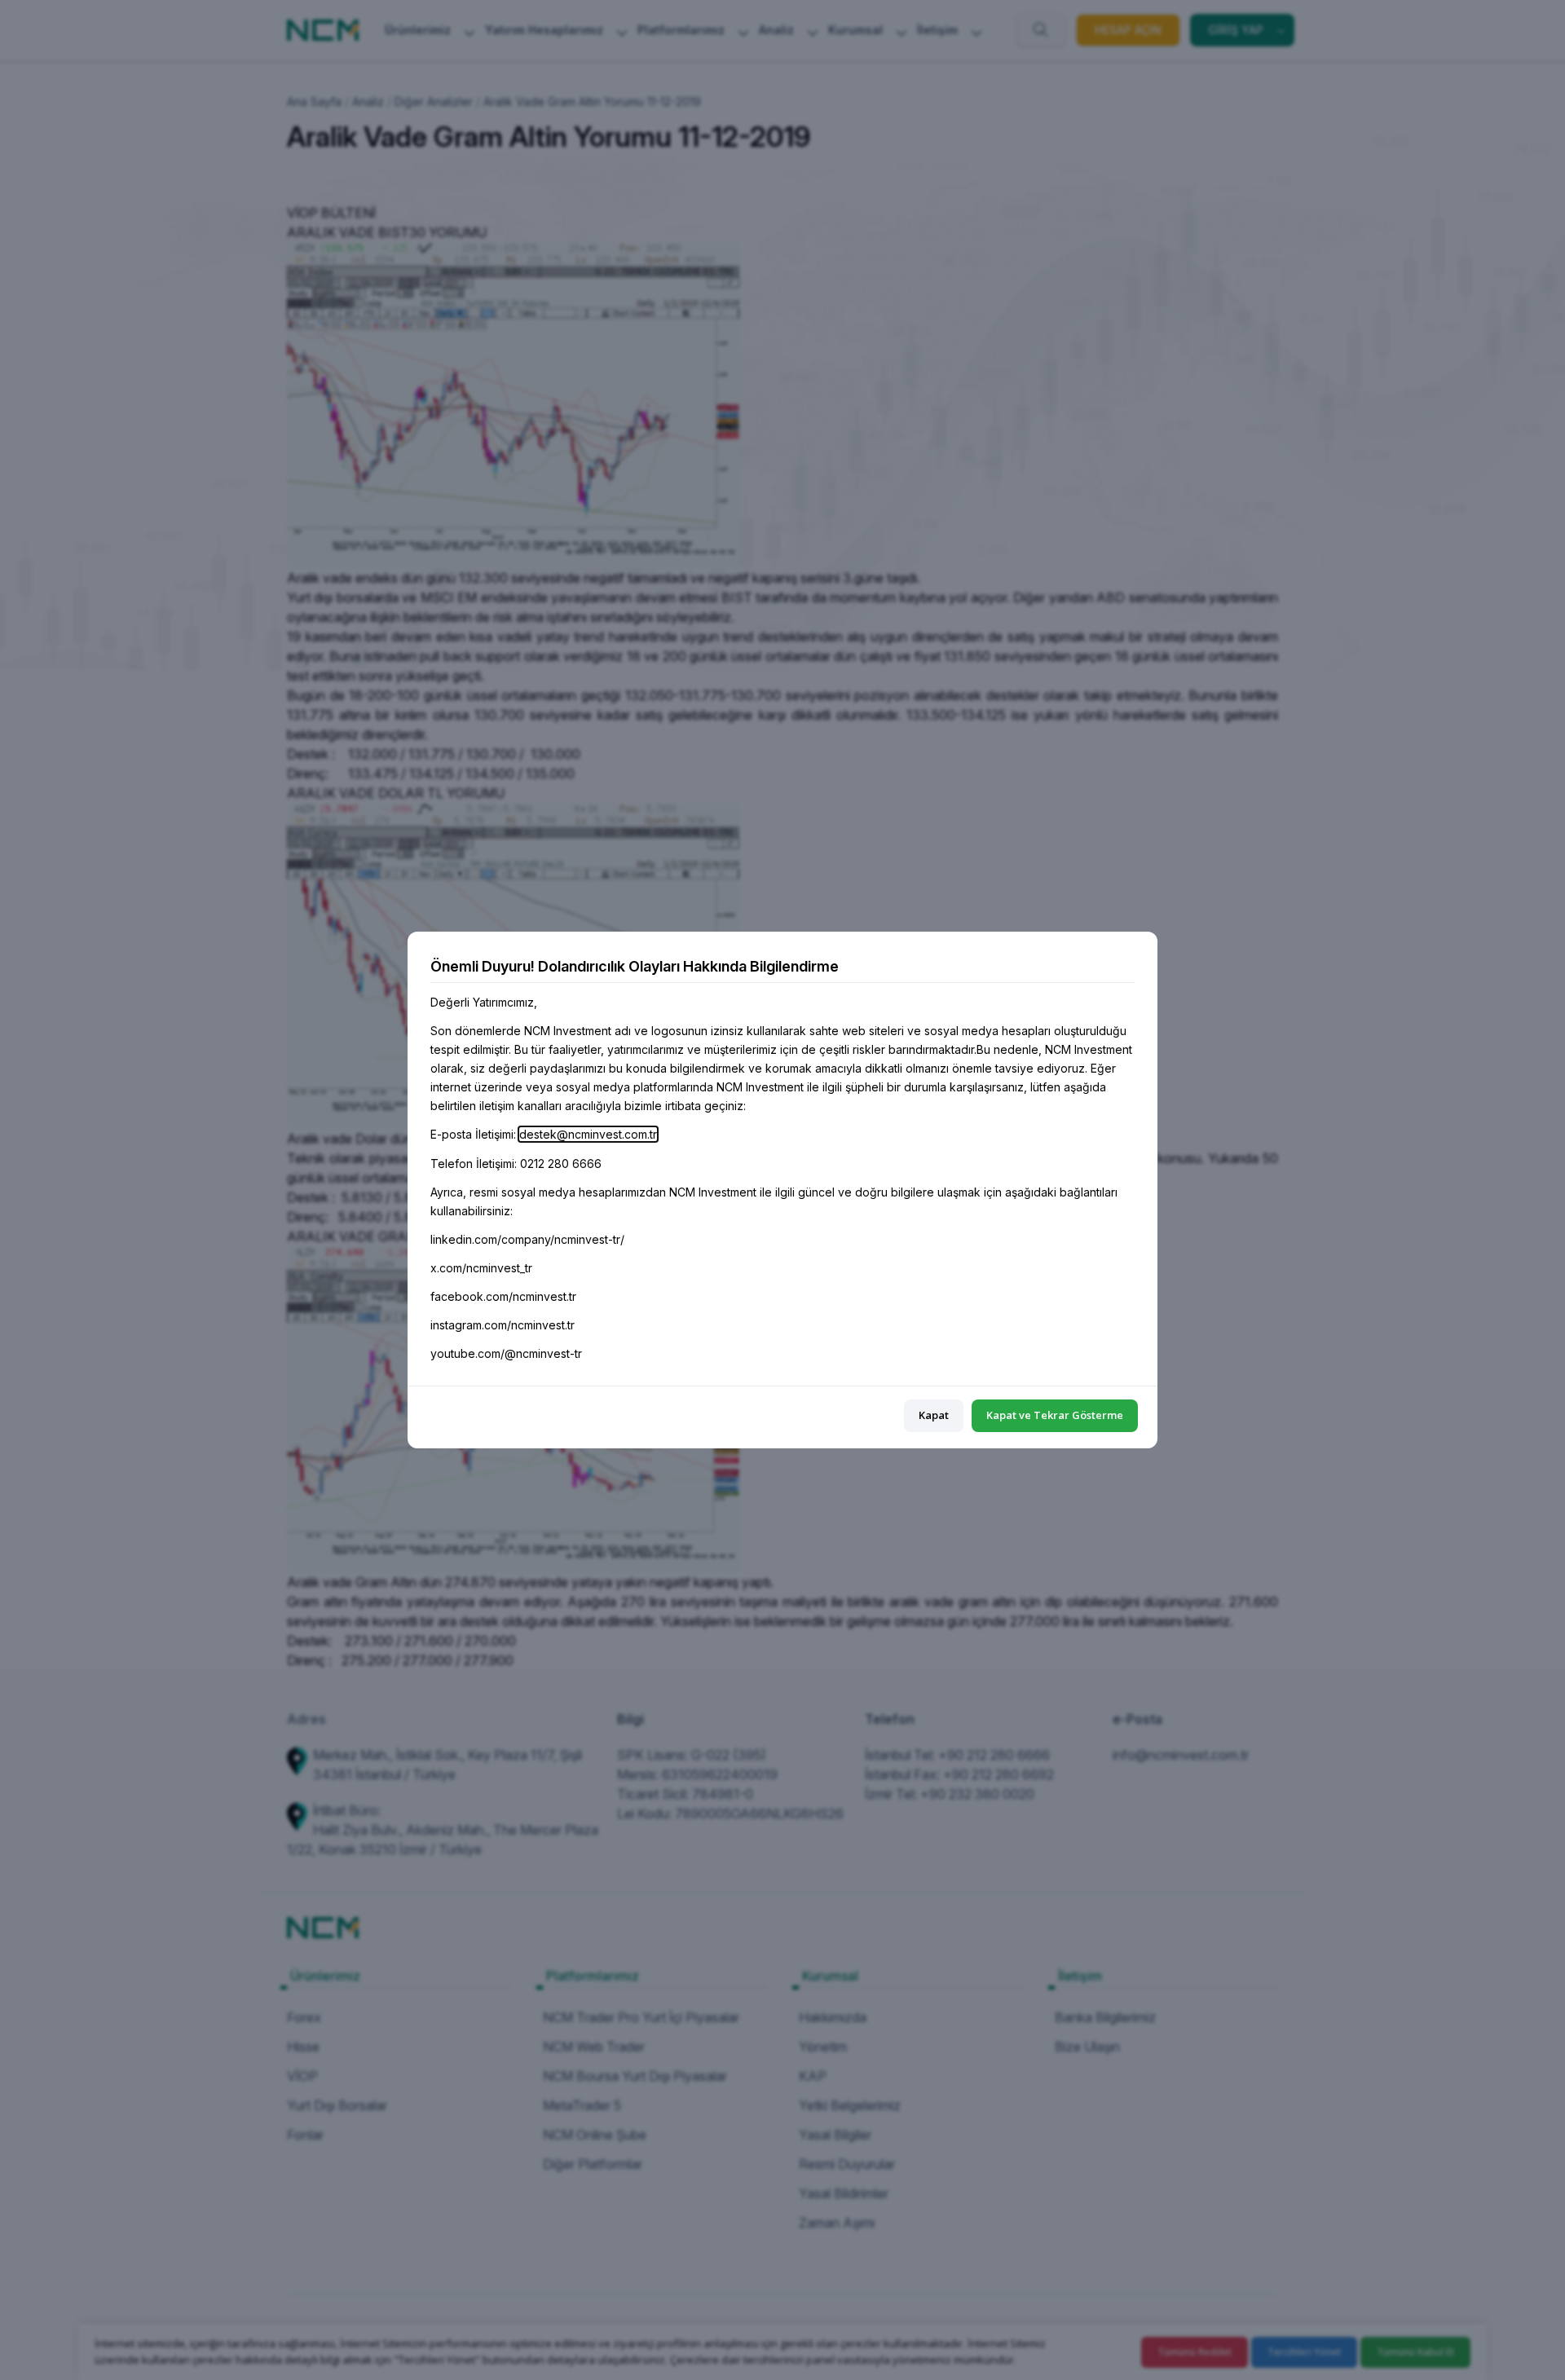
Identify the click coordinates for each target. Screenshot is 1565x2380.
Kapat (934, 1415)
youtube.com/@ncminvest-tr (506, 1353)
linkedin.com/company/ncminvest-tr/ (527, 1239)
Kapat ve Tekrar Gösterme (1055, 1415)
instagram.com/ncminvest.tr (503, 1325)
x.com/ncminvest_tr (481, 1268)
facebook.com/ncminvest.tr (503, 1296)
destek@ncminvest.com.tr (588, 1134)
